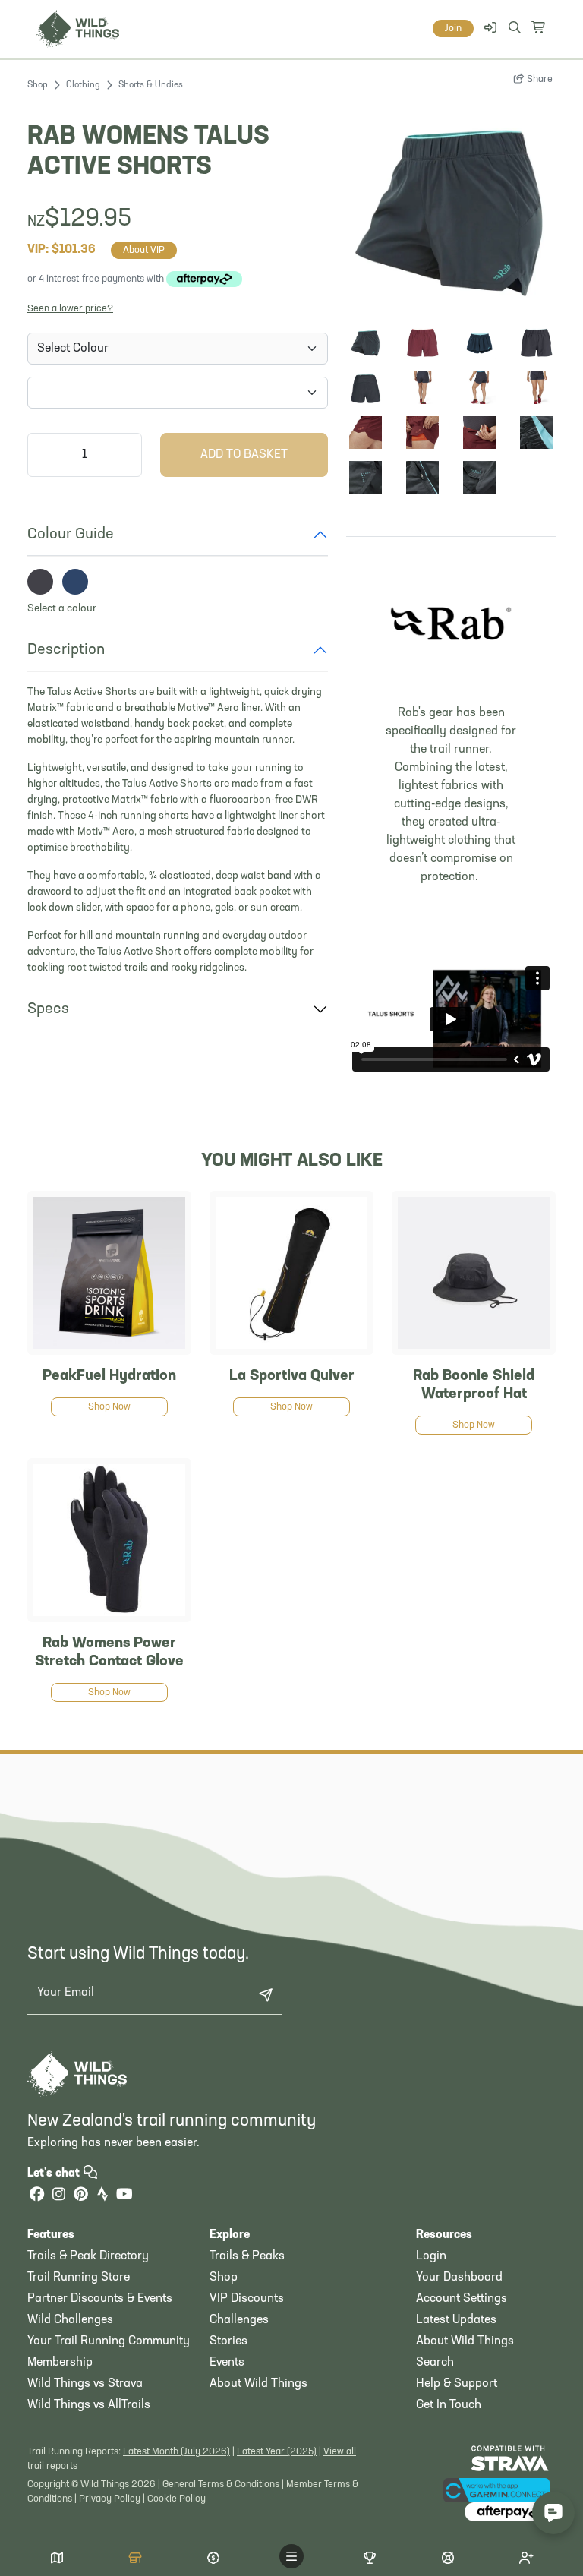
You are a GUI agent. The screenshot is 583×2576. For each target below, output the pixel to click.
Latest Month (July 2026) (176, 2452)
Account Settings (462, 2299)
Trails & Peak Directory (88, 2256)
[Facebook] (36, 2196)
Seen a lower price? (70, 309)
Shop (38, 85)
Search (435, 2363)
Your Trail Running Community (109, 2341)
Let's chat (55, 2173)
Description (66, 650)
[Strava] (102, 2196)
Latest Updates (456, 2320)
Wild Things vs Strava (85, 2384)
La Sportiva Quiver (292, 1376)
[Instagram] (58, 2196)
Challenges (239, 2320)
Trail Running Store (79, 2278)
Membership (60, 2363)
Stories (228, 2341)
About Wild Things (258, 2384)
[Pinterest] (80, 2196)
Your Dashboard (459, 2278)
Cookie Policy (176, 2499)
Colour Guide (71, 535)
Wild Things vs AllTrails (89, 2405)
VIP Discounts (247, 2299)
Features (51, 2235)
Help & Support (457, 2384)
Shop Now (109, 1407)
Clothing (83, 85)
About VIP (144, 250)
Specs (48, 1009)
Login (431, 2256)
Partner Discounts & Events (100, 2299)
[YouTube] (124, 2196)
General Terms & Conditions (221, 2484)
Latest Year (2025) (277, 2452)
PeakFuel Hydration (109, 1376)
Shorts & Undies (151, 85)
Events (227, 2363)
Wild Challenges (70, 2320)
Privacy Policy (110, 2499)
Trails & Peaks (247, 2256)
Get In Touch (449, 2405)
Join (453, 28)
